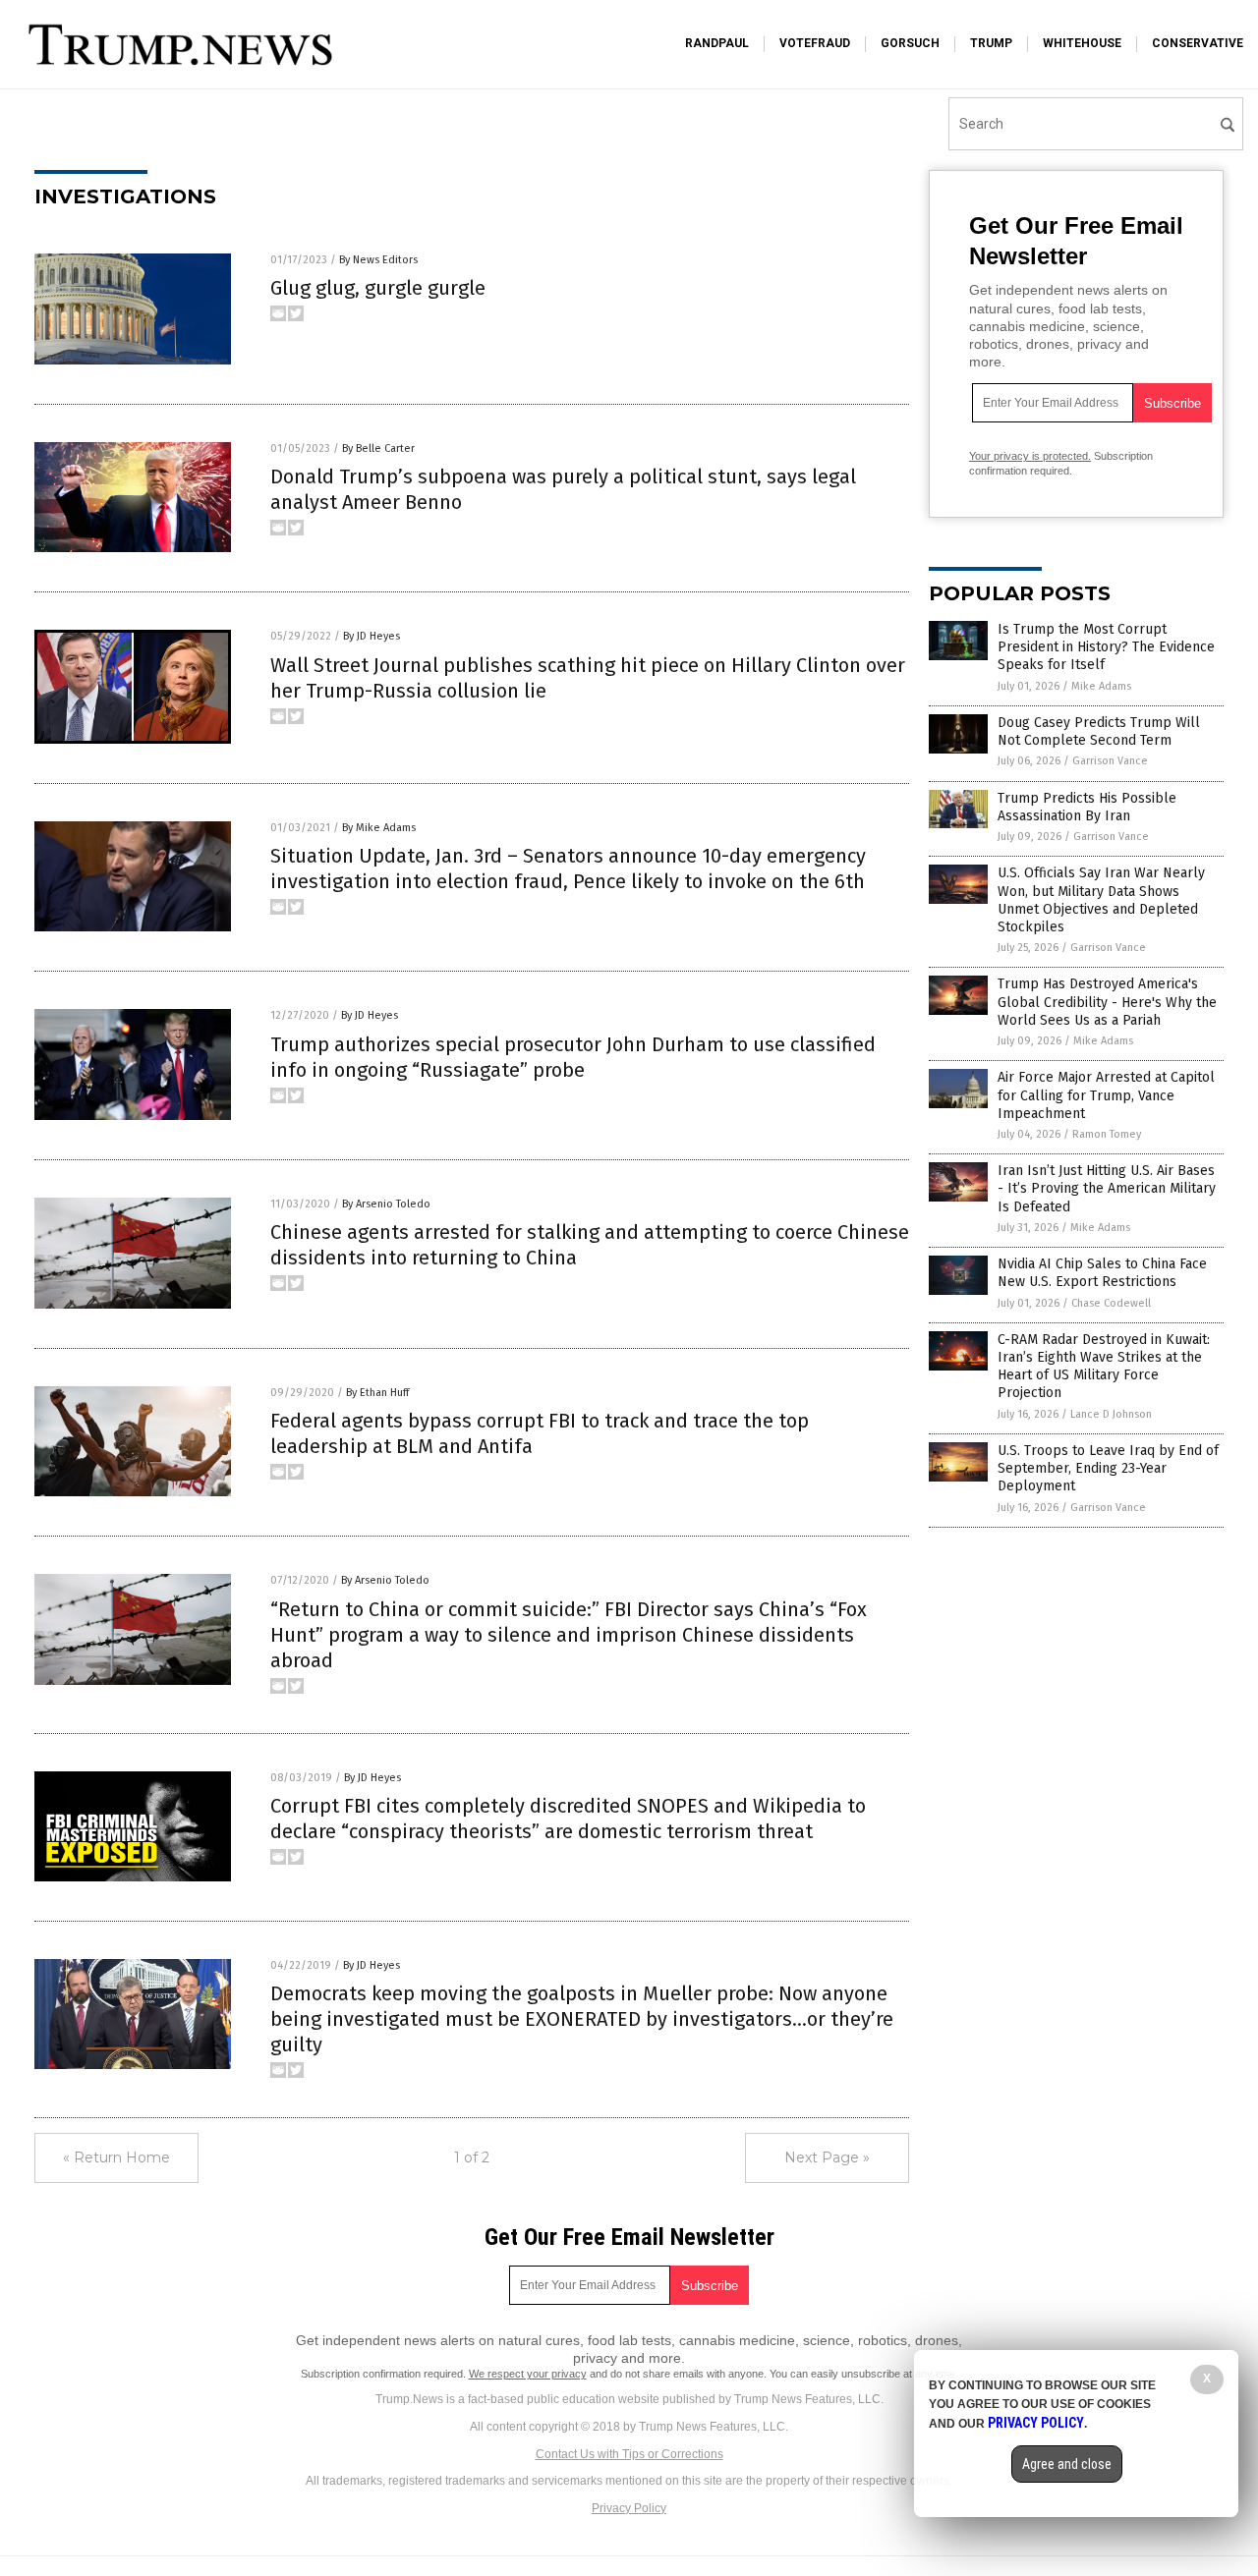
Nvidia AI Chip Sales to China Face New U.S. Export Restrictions (1102, 1273)
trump (991, 43)
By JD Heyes (372, 636)
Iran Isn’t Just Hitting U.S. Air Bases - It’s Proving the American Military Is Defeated (1107, 1188)
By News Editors (378, 260)
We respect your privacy (528, 2374)
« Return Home (116, 2157)
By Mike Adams (379, 828)
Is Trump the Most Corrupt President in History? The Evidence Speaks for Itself (1106, 647)
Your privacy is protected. (1030, 456)
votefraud (815, 43)
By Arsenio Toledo (386, 1204)
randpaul (717, 43)
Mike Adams (1101, 686)
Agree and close (1067, 2464)
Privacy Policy (629, 2508)
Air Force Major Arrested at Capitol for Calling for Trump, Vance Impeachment (1106, 1095)
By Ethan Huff (377, 1393)
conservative (1198, 43)
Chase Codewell (1111, 1303)
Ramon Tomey (1107, 1134)
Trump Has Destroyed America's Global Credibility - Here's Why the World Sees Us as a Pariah (1107, 1002)
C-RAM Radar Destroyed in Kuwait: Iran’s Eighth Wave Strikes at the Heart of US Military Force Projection (1104, 1367)
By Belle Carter (378, 448)
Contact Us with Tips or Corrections (629, 2454)
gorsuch (910, 43)
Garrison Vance (1110, 761)
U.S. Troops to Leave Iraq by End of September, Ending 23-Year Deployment (1108, 1468)
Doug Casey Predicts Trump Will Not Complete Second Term (1099, 731)
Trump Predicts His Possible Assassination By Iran (1087, 807)
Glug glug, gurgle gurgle (378, 288)
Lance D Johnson (1111, 1414)
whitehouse (1082, 43)
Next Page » (827, 2157)
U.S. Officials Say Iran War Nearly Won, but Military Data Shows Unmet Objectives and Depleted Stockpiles (1101, 900)
